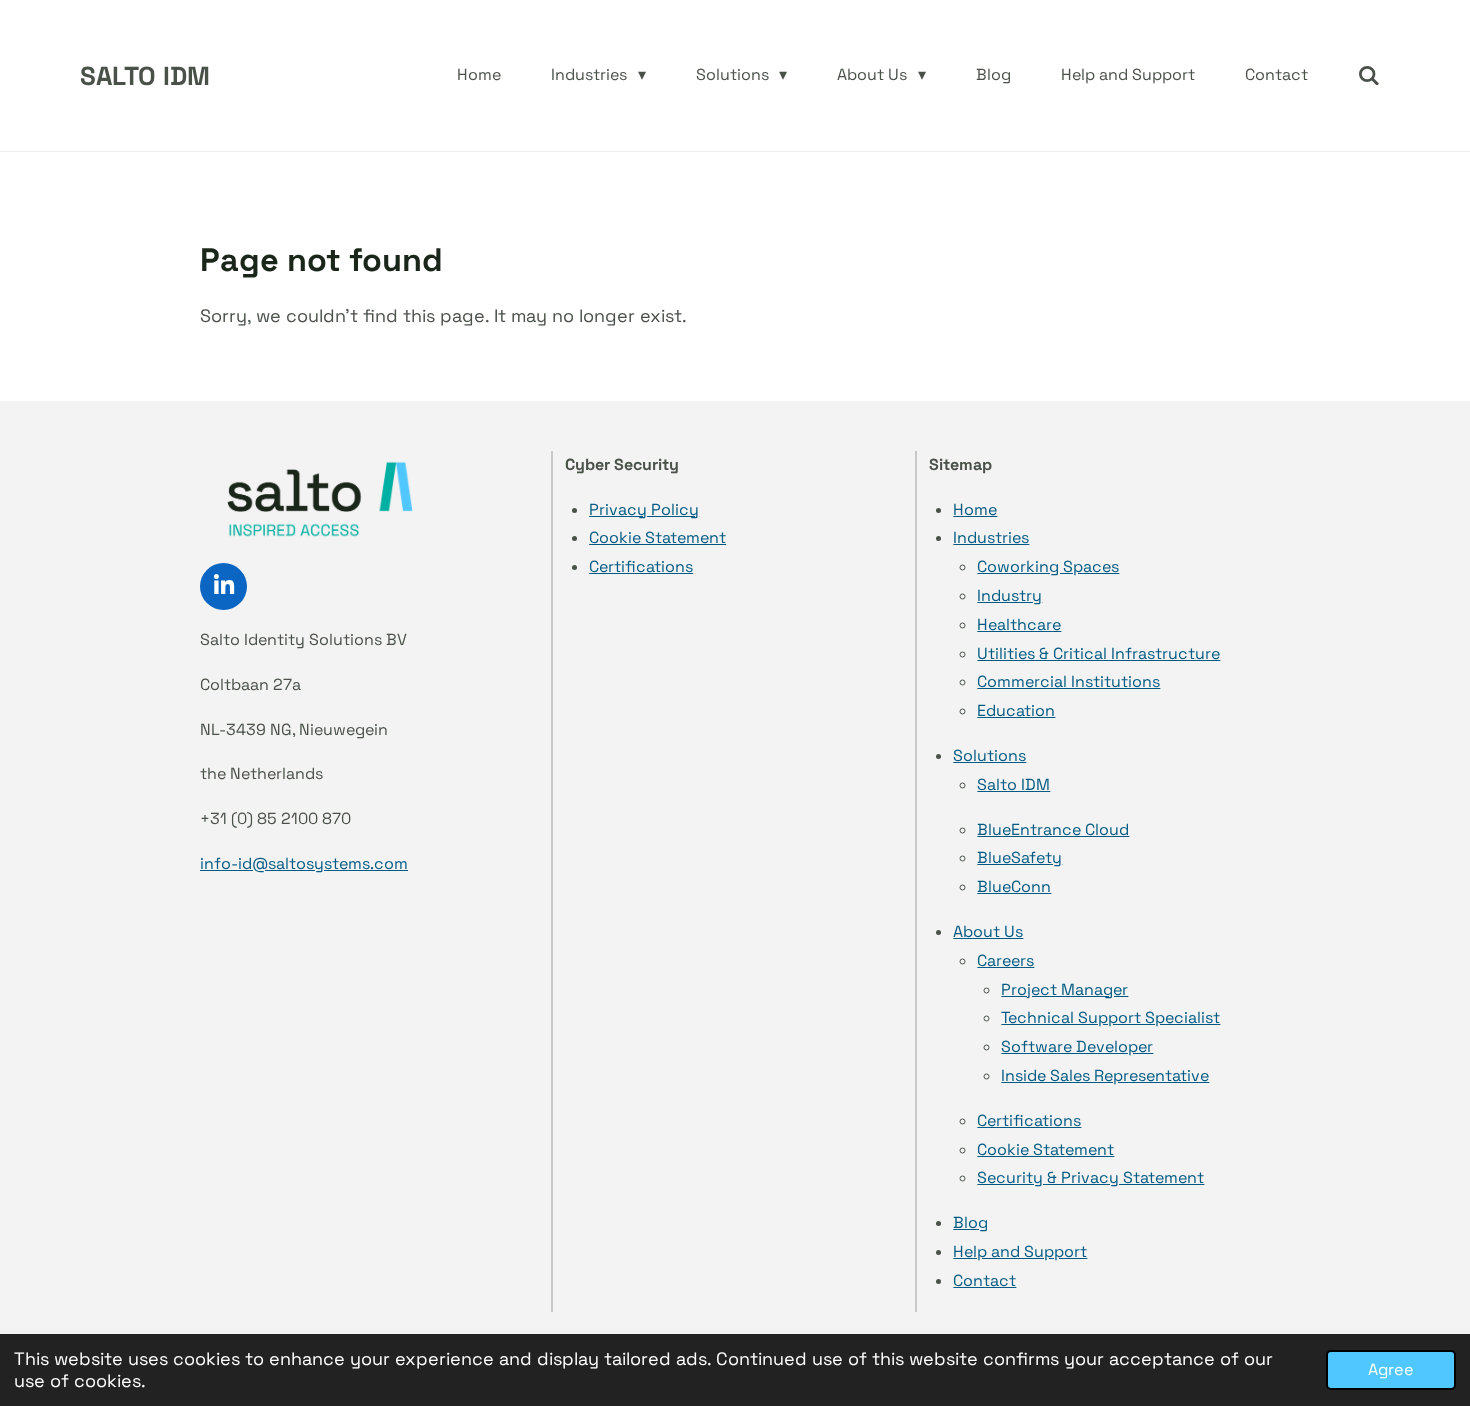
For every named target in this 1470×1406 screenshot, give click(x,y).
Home (975, 509)
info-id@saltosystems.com (304, 863)
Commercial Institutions (1068, 681)
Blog (970, 1222)
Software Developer (1077, 1046)
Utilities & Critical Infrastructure (1098, 653)
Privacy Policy (644, 509)
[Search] (1369, 75)
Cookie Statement (657, 537)
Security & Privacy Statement (1090, 1177)
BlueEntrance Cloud (1053, 829)
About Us (988, 931)
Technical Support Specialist (1110, 1017)
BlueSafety (1019, 857)
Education (1016, 710)
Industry (1009, 595)
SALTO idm (145, 76)
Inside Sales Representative (1105, 1075)
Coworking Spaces (1048, 566)
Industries (991, 537)
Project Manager (1064, 989)
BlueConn (1014, 886)
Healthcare (1019, 624)
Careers (1005, 960)
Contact (984, 1280)
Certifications (641, 566)
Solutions (989, 755)
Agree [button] (1391, 1369)
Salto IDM (1013, 784)
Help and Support (1020, 1251)
